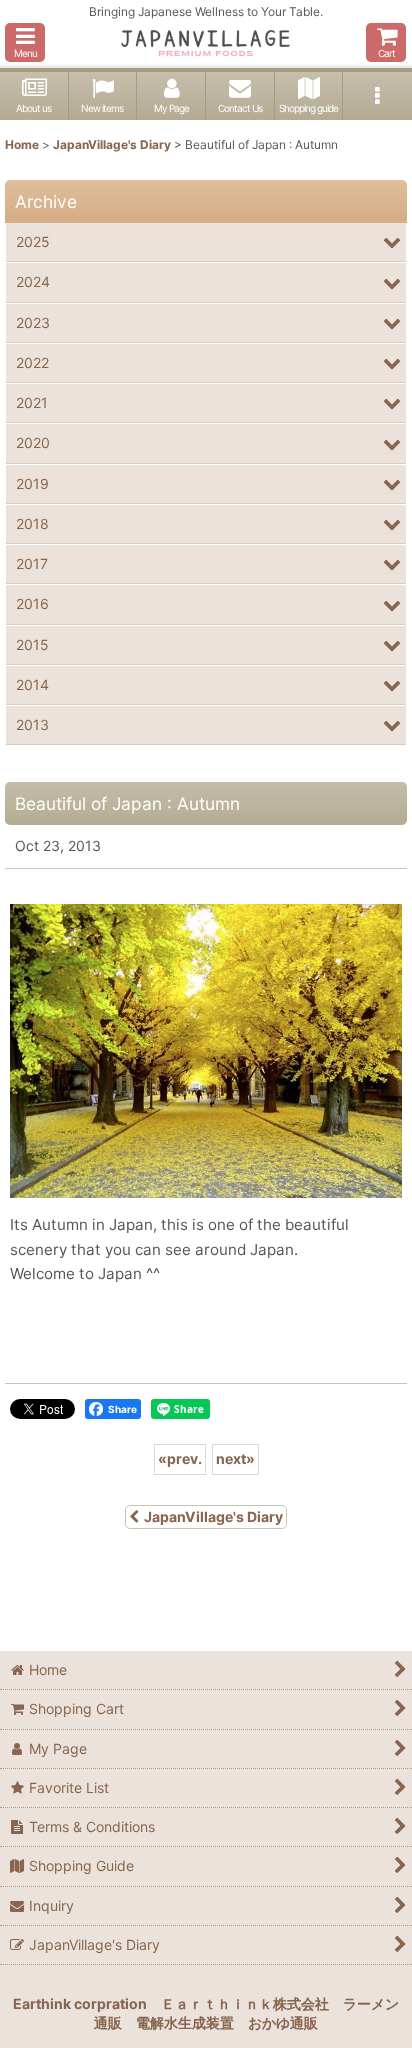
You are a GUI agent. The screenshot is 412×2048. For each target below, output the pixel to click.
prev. (180, 1458)
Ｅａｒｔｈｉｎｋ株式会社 (245, 2003)
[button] (25, 42)
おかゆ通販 (283, 2022)
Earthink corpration (80, 2003)
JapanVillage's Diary (213, 1516)
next (235, 1458)
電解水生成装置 (185, 2022)
